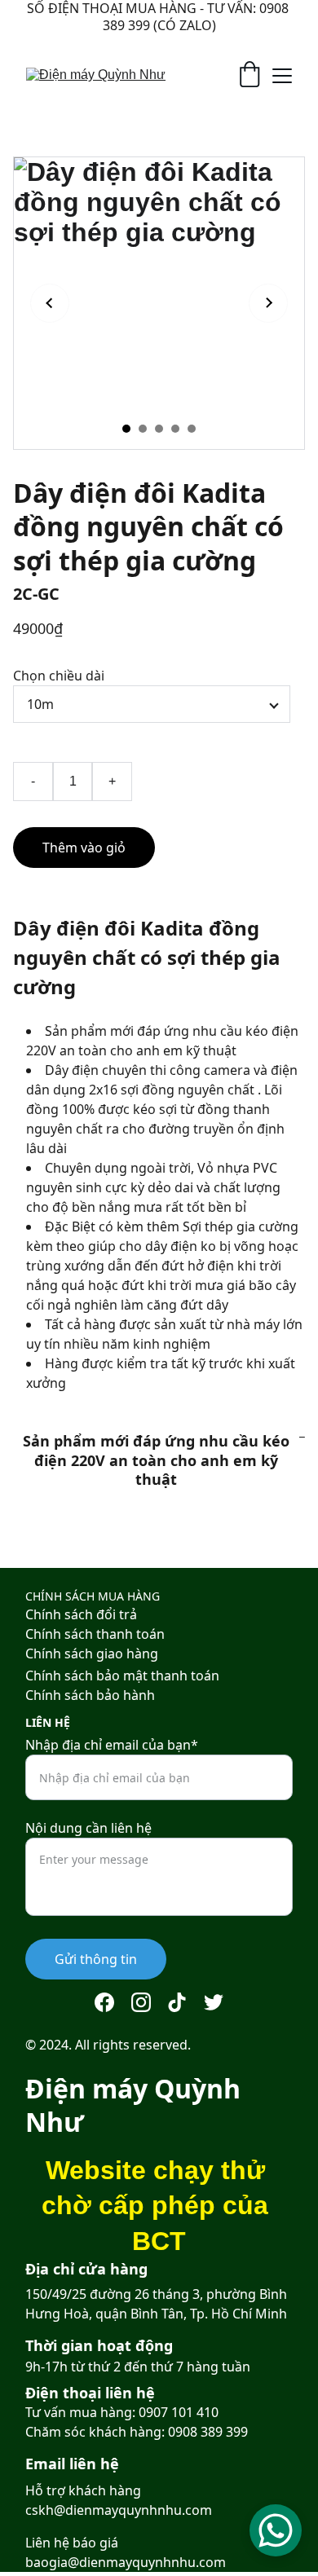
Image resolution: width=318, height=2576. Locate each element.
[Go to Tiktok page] (177, 2002)
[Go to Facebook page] (104, 2002)
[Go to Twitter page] (214, 2002)
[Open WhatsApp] (276, 2530)
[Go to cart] (250, 76)
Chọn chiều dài (59, 676)
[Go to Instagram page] (141, 2002)
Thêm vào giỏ (84, 848)
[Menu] (282, 76)
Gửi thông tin (96, 1959)
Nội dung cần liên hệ (88, 1828)
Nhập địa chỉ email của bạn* (112, 1745)
